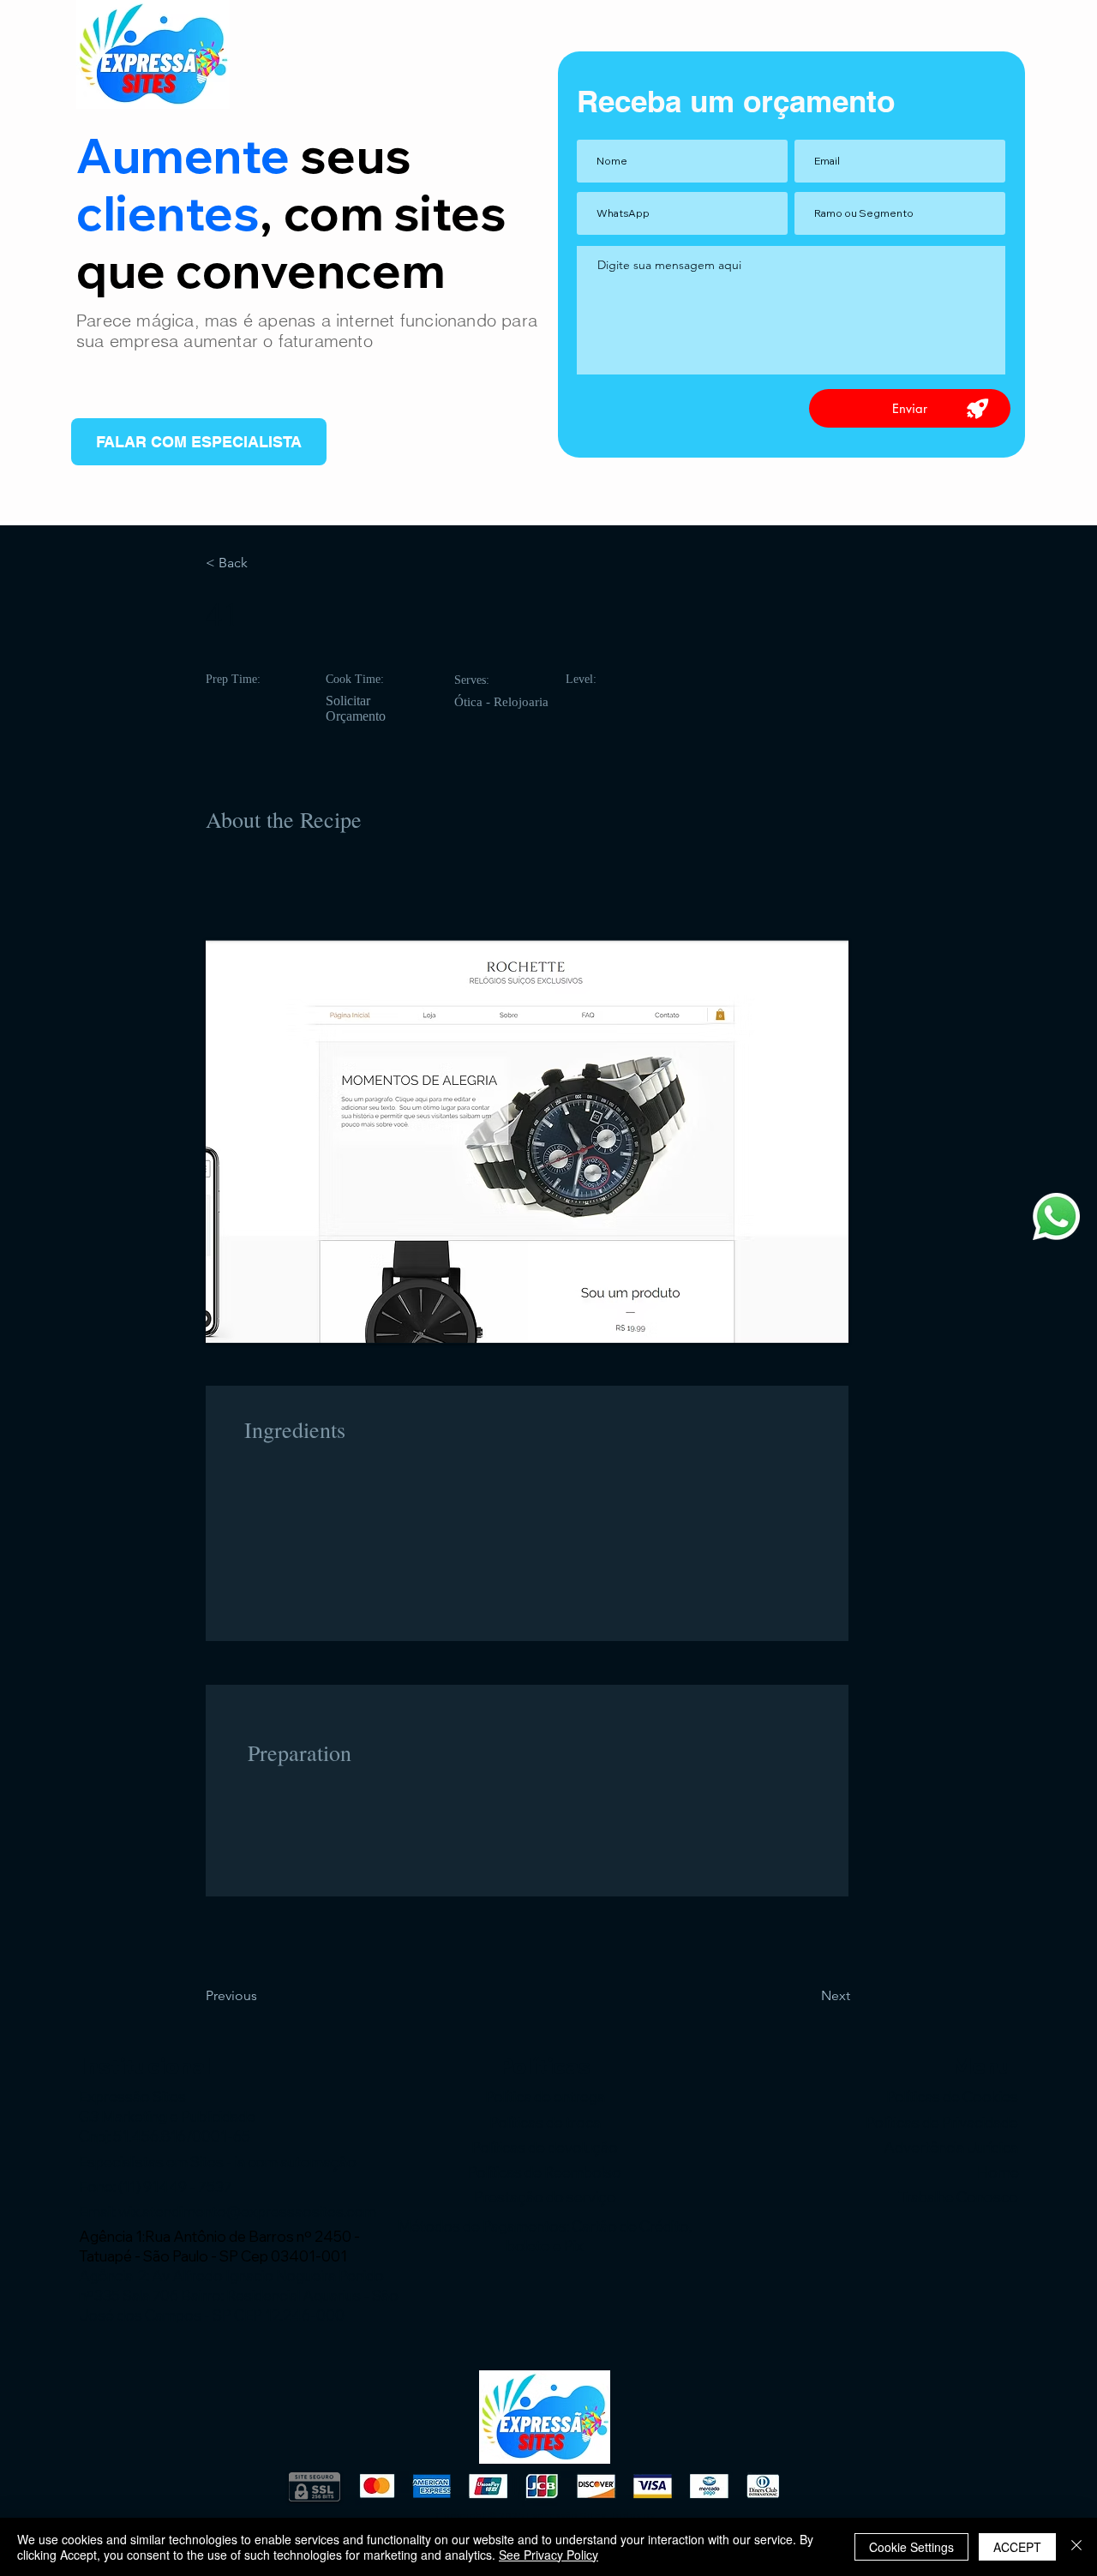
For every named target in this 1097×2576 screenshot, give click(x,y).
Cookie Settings (911, 2547)
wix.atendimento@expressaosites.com (247, 2211)
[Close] (1076, 2547)
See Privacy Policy (548, 2555)
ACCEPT (1017, 2547)
